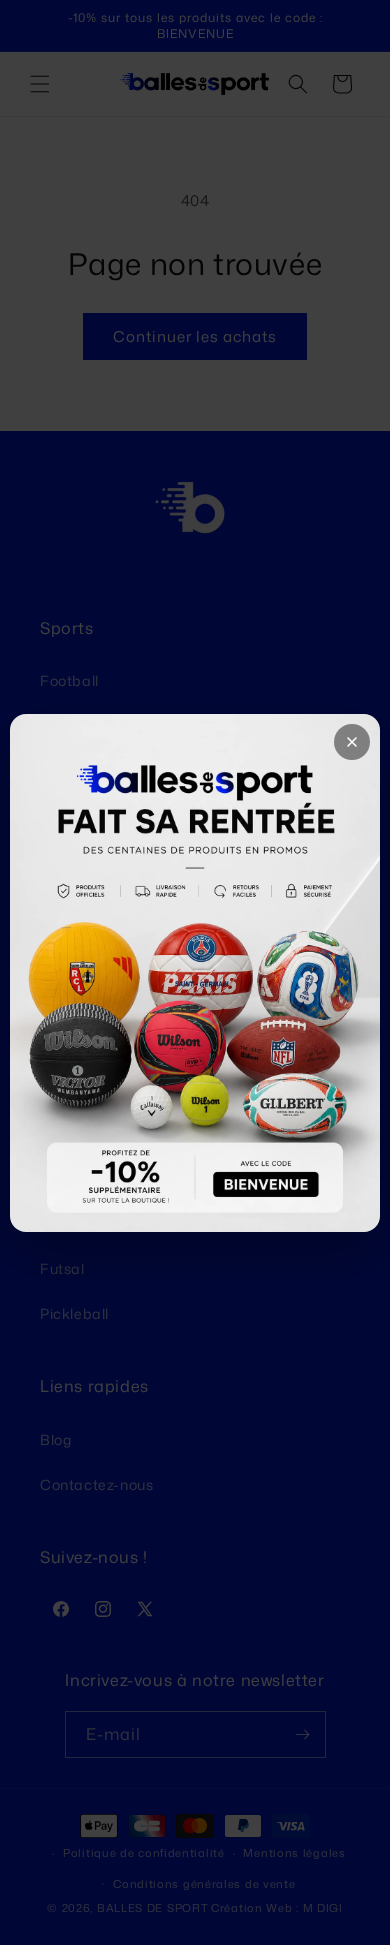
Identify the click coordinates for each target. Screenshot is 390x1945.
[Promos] (195, 973)
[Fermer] (352, 742)
